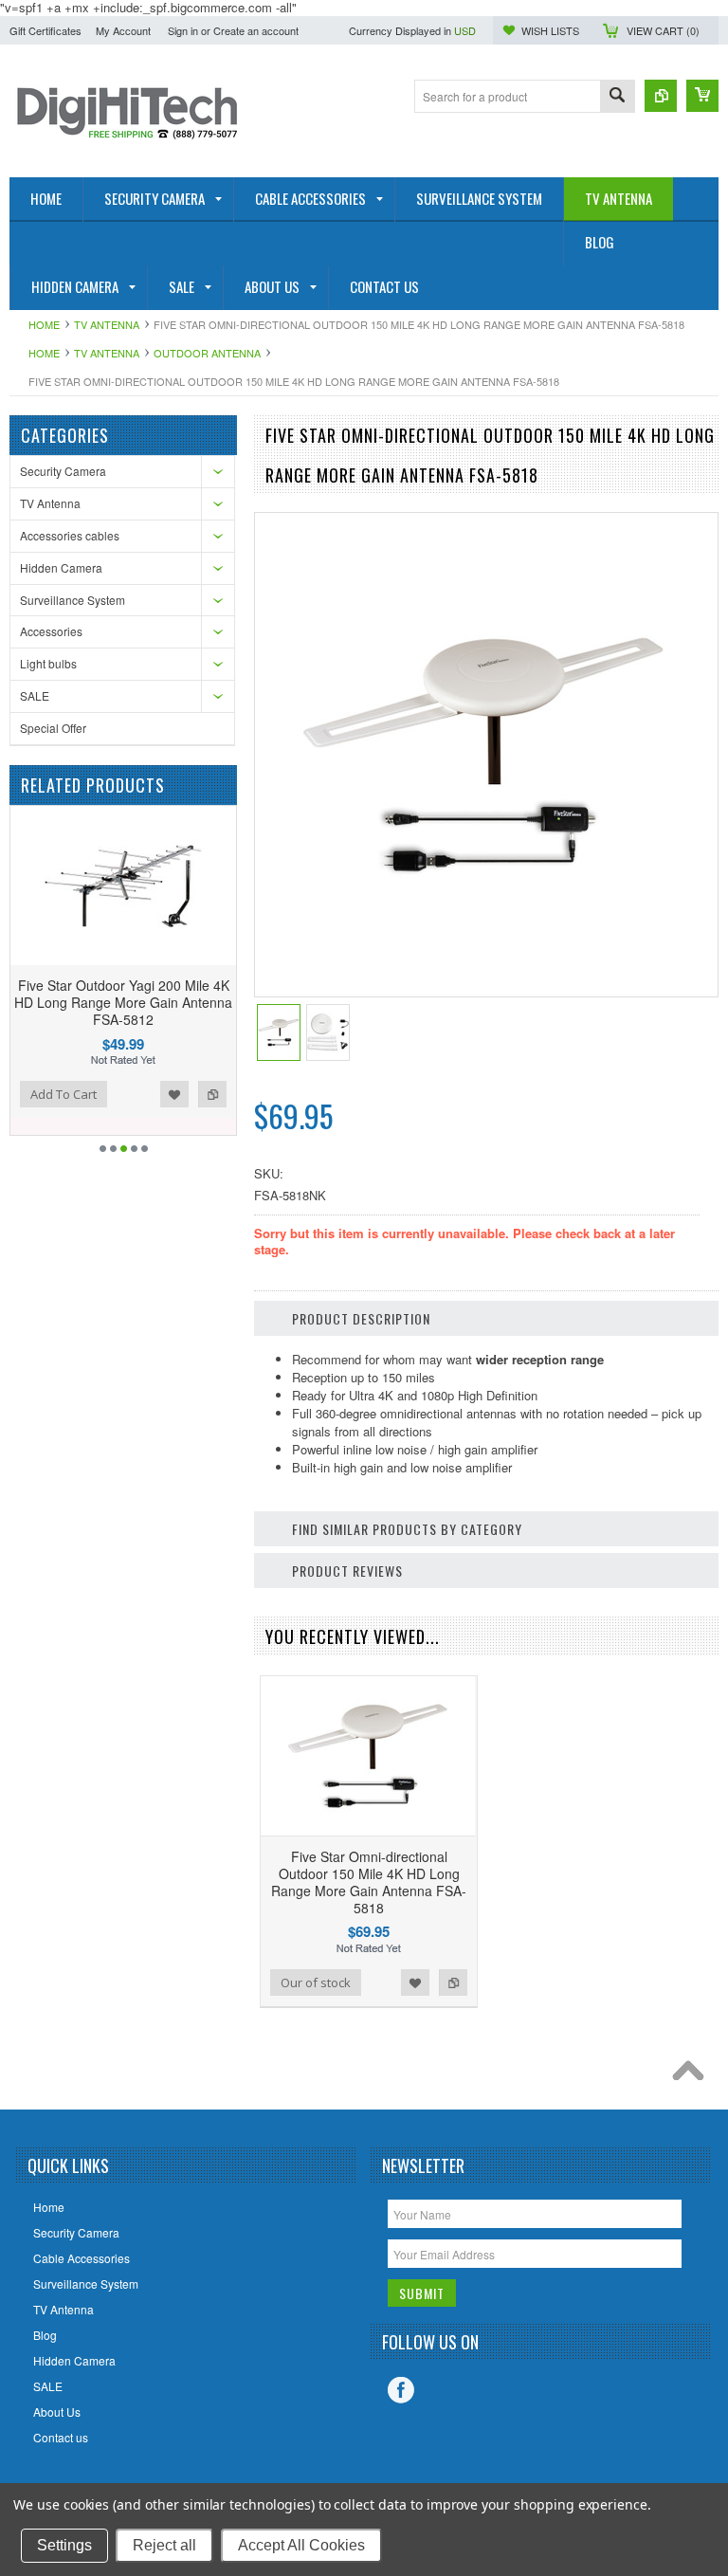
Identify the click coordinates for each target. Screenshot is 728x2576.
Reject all (164, 2545)
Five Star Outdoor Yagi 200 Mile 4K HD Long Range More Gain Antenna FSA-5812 (123, 1002)
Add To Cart (64, 1094)
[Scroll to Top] (693, 2075)
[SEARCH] (617, 97)
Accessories (51, 631)
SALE (35, 695)
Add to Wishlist (174, 1094)
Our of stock (316, 1982)
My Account (123, 30)
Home (44, 324)
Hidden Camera (61, 567)
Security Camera (63, 471)
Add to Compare (212, 1094)
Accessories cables (70, 535)
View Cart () (663, 30)
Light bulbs (48, 663)
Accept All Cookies (301, 2545)
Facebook (401, 2390)
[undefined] (483, 930)
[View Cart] (702, 96)
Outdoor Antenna (207, 353)
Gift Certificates (45, 30)
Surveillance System (73, 600)
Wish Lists (550, 30)
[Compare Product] (661, 96)
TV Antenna (107, 324)
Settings (64, 2545)
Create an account (256, 30)
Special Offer (53, 728)
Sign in (183, 30)
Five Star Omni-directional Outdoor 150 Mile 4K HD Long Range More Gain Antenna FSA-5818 (369, 1882)
